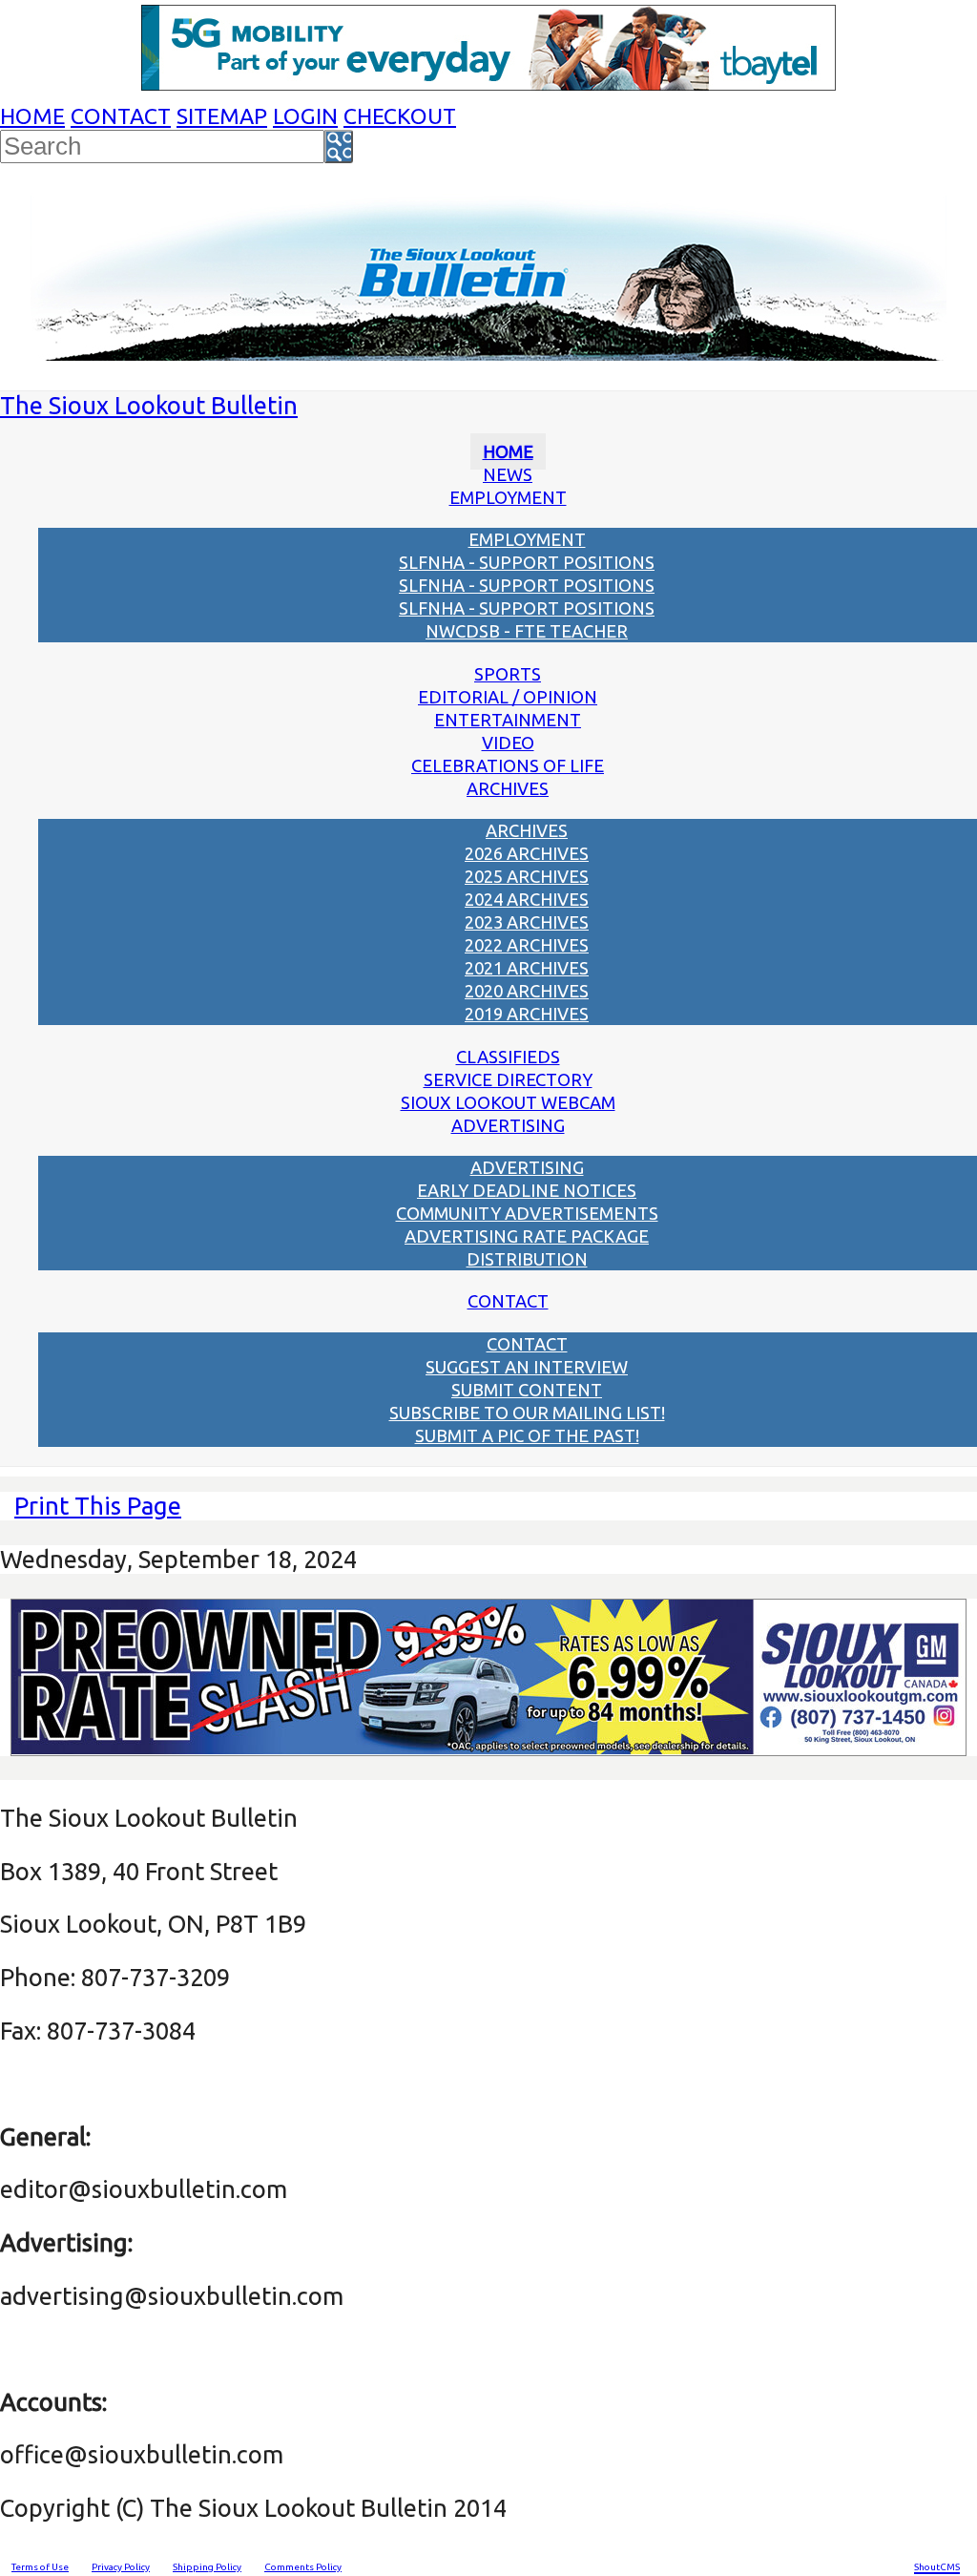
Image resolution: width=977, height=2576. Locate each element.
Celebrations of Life (508, 765)
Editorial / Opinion (508, 697)
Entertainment (508, 720)
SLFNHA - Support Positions (527, 562)
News (508, 474)
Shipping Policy (207, 2567)
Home (32, 116)
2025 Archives (527, 876)
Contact (121, 116)
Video (508, 743)
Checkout (400, 116)
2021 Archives (527, 968)
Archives (508, 788)
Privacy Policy (121, 2567)
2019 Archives (527, 1014)
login (305, 116)
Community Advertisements (527, 1213)
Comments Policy (303, 2567)
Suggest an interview (527, 1367)
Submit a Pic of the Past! (527, 1435)
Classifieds (508, 1057)
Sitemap (222, 116)
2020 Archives (527, 991)
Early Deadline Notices (527, 1190)
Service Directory (508, 1079)
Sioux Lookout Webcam (508, 1102)
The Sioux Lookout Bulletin (149, 405)
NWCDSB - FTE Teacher (527, 631)
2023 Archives (527, 922)
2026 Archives (527, 853)
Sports (508, 674)
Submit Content (527, 1390)
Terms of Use (40, 2567)
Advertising (508, 1125)
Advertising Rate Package (527, 1236)
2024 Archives (527, 899)
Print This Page (98, 1506)
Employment (508, 497)
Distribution (527, 1259)
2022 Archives (527, 945)
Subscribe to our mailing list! (527, 1413)
